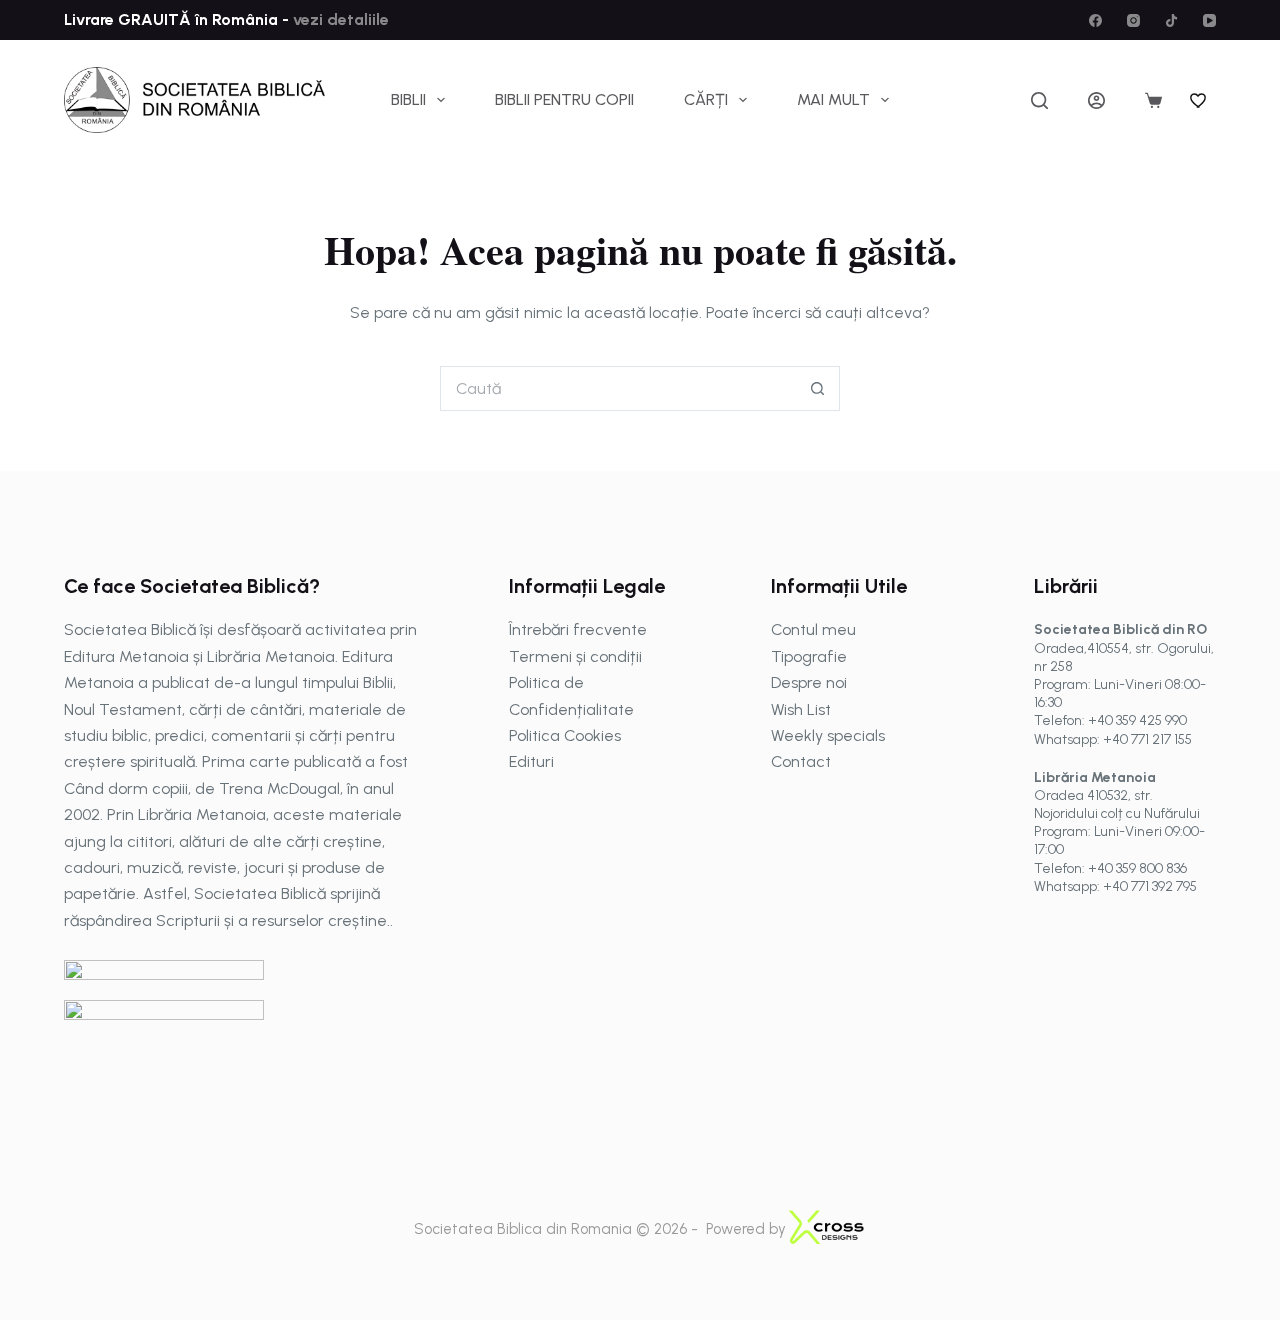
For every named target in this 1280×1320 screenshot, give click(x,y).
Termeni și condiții (575, 656)
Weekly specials (828, 735)
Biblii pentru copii (564, 99)
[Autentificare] (1096, 100)
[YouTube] (1209, 20)
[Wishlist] (1199, 100)
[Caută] (1039, 100)
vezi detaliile (339, 19)
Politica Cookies (565, 735)
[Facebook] (1095, 20)
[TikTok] (1171, 20)
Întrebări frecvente (578, 629)
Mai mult (833, 99)
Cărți (706, 99)
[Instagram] (1133, 20)
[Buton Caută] (817, 388)
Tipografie (809, 656)
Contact (801, 761)
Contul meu (813, 629)
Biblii (408, 99)
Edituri (531, 761)
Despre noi (809, 682)
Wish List (801, 709)
